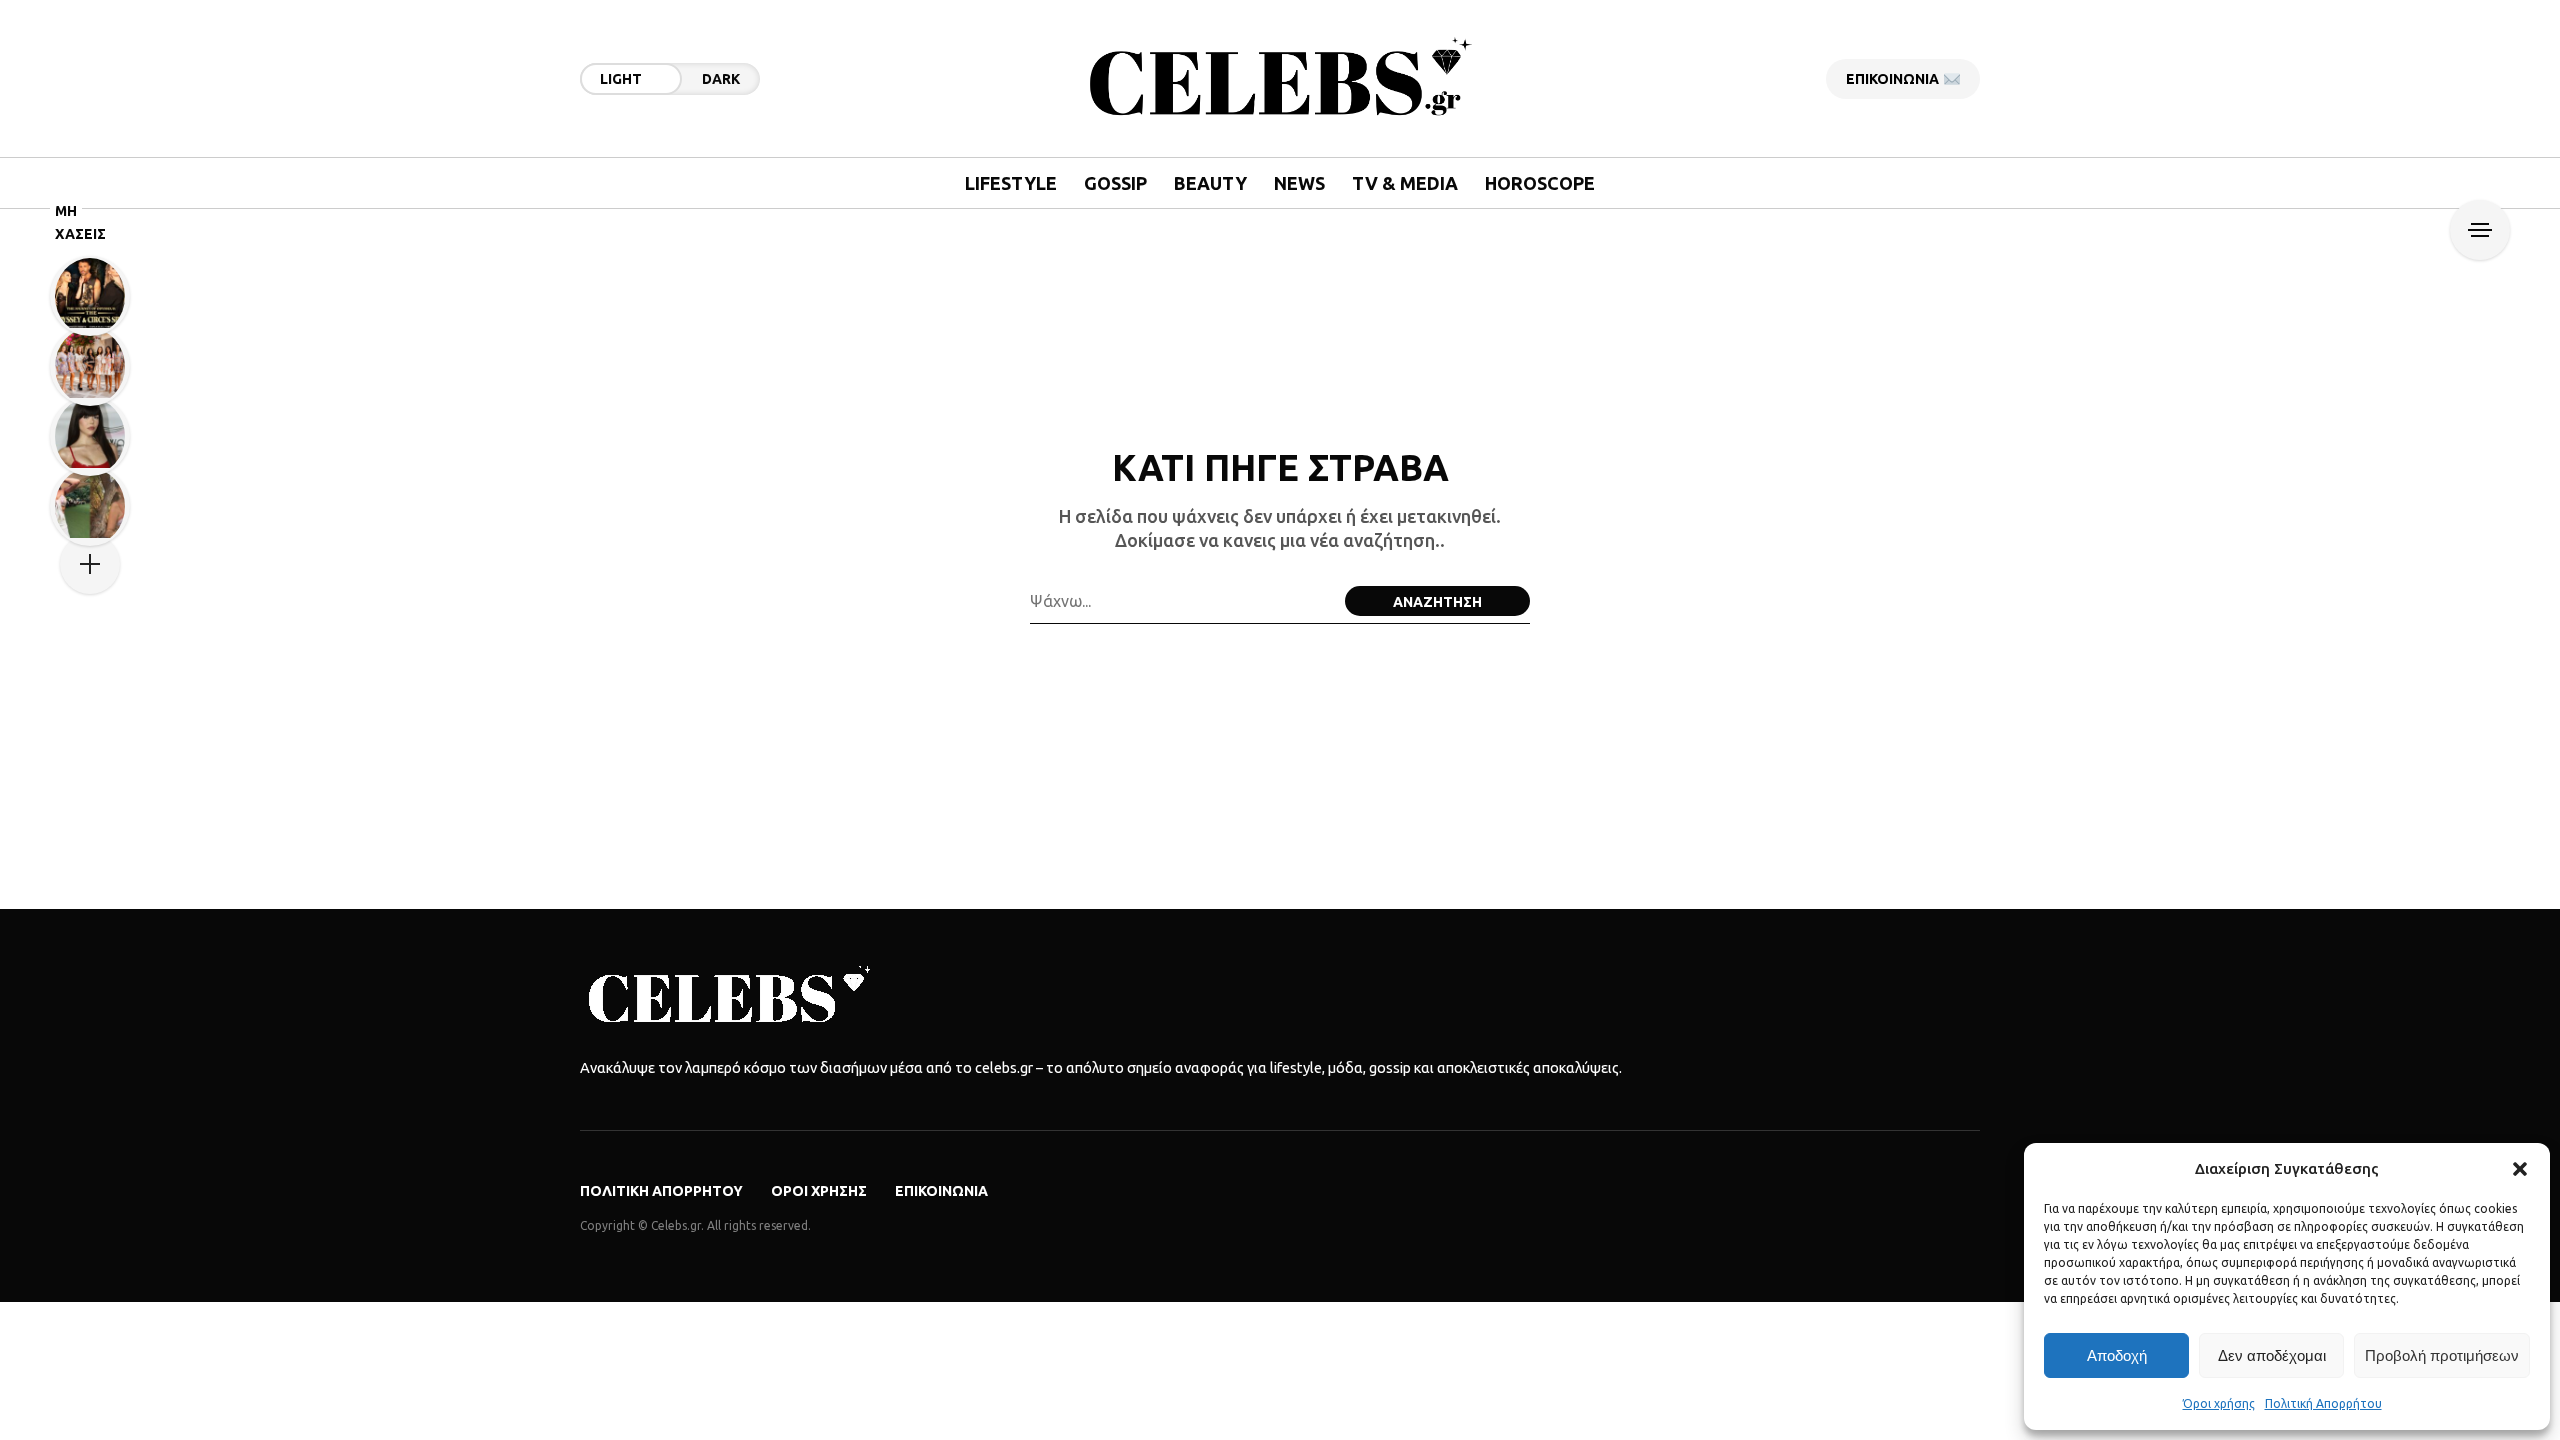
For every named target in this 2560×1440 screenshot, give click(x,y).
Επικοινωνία (941, 1191)
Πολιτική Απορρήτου (2323, 1403)
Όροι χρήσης (2219, 1403)
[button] (2520, 1169)
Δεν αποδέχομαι (2272, 1355)
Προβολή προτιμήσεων (2442, 1355)
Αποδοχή (2117, 1355)
